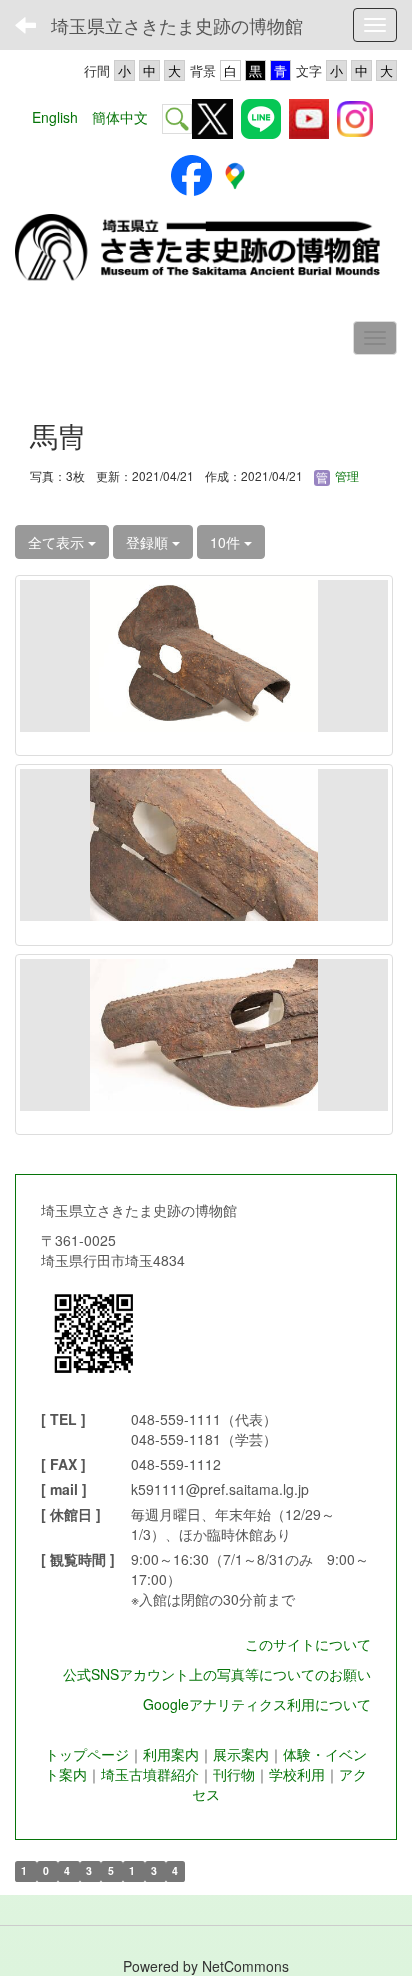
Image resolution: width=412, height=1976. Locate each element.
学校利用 (297, 1774)
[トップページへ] (206, 249)
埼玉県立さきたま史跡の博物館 (177, 25)
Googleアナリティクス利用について (257, 1704)
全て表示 (58, 542)
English (55, 117)
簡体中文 (120, 117)
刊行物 (234, 1774)
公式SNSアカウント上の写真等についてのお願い (217, 1674)
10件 (227, 542)
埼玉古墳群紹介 (150, 1774)
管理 (345, 475)
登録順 (149, 542)
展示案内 (241, 1754)
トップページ (87, 1754)
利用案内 (171, 1754)
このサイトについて (308, 1644)
